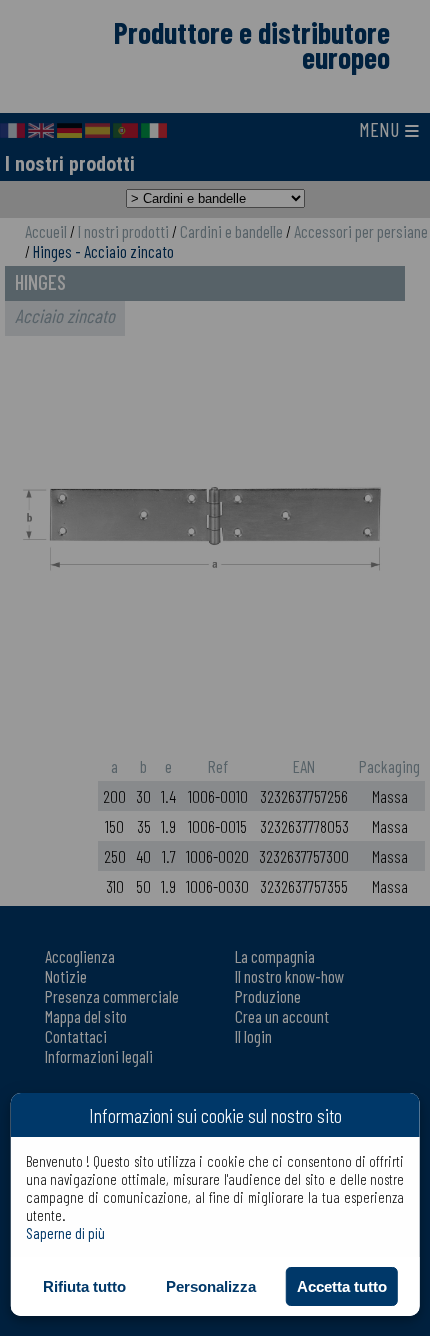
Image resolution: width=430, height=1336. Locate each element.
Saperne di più (65, 1233)
